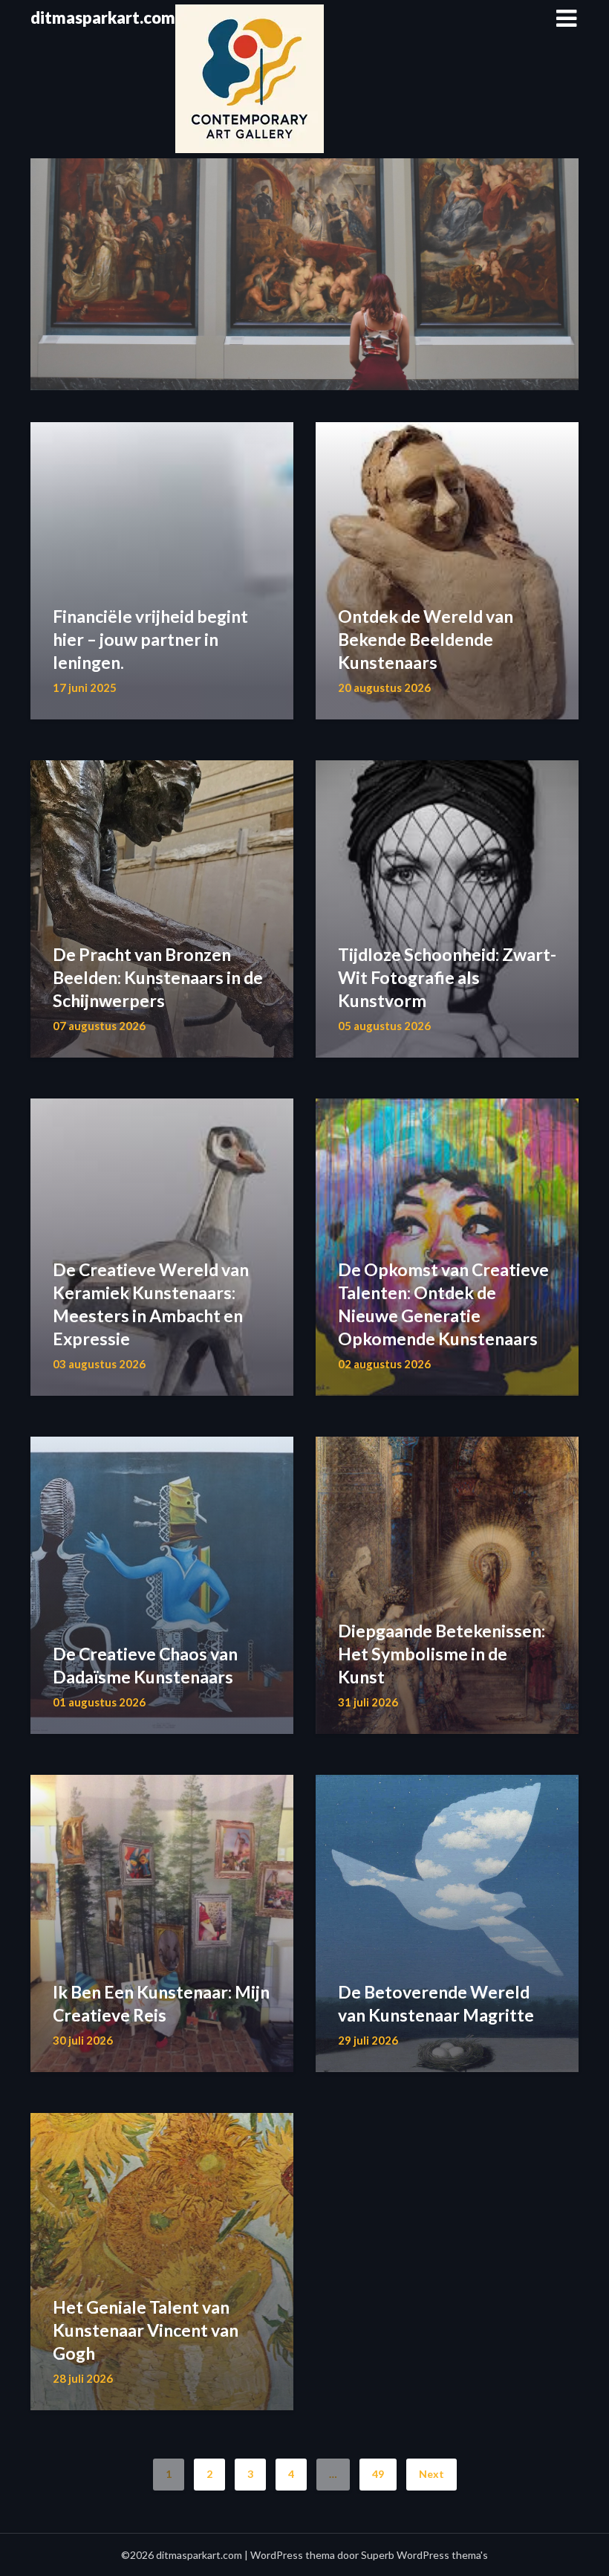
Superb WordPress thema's (424, 2555)
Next (431, 2474)
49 (378, 2474)
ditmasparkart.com (103, 17)
